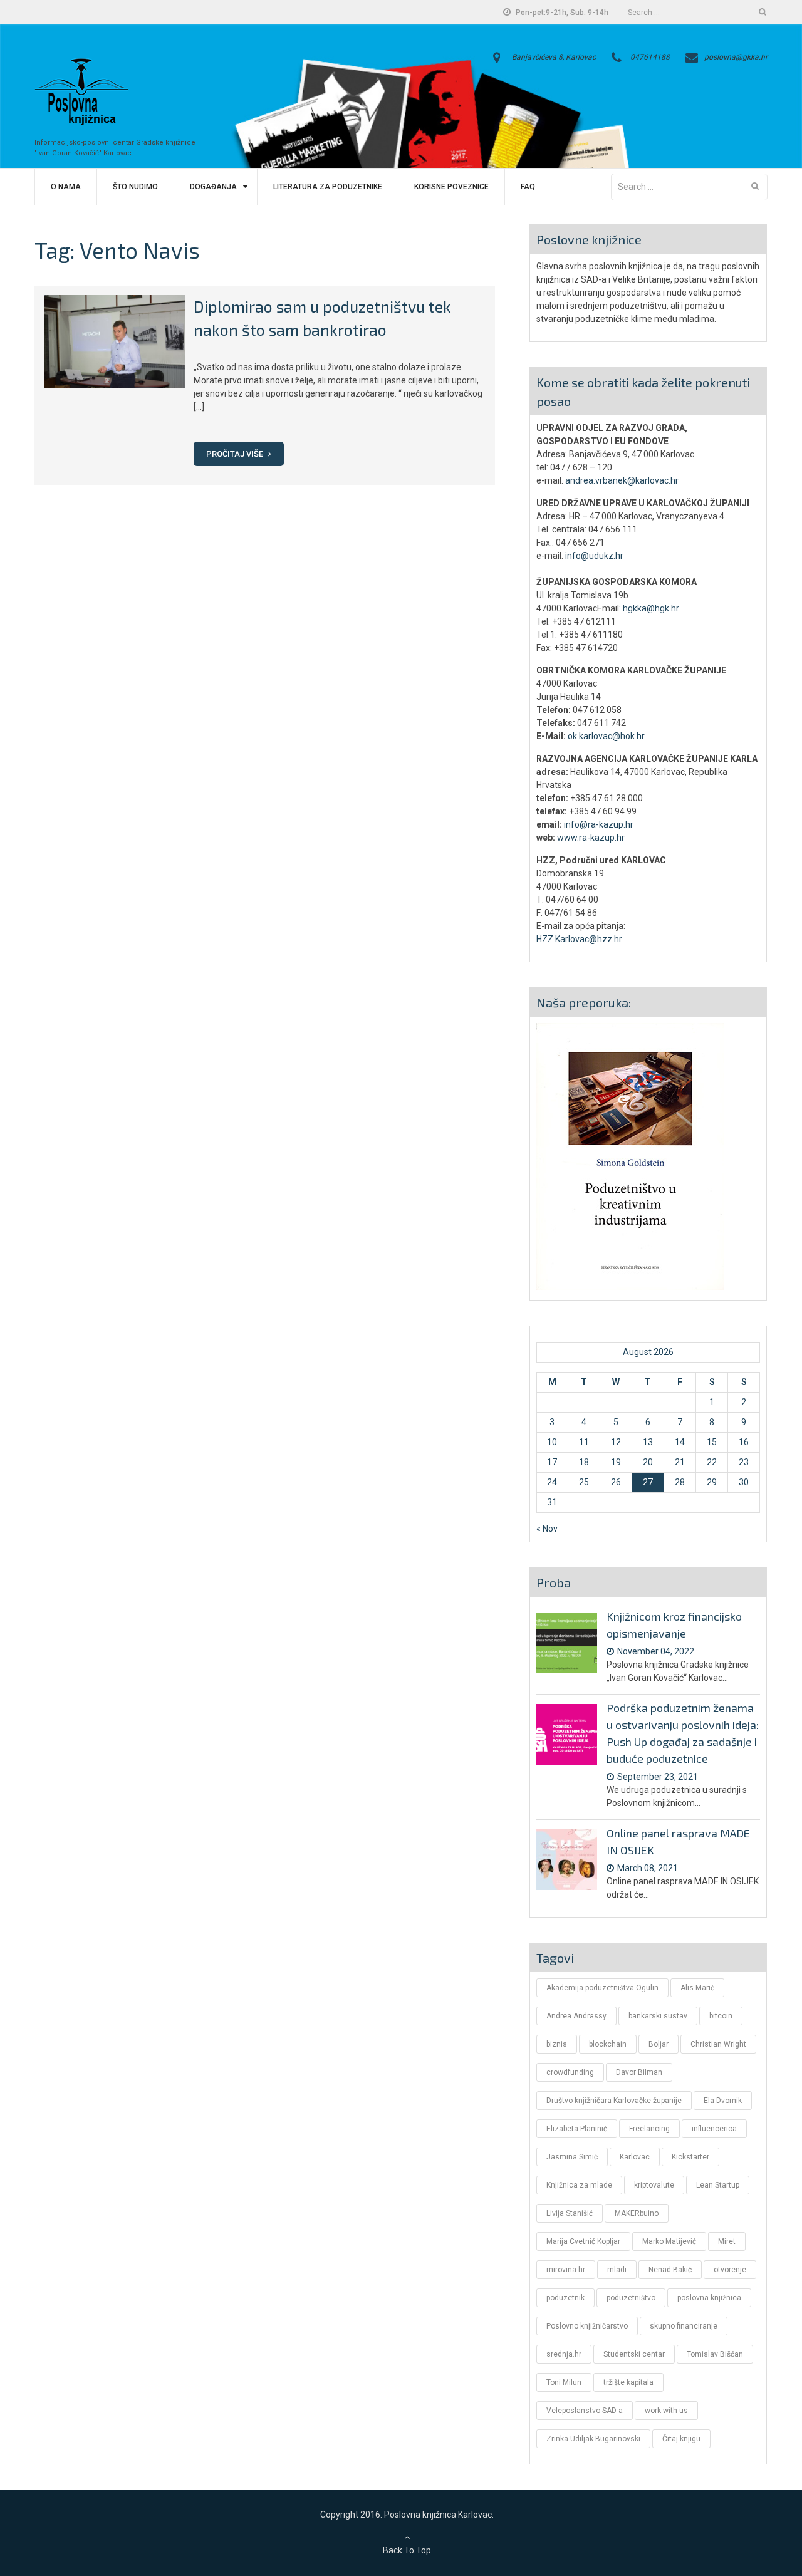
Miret (727, 2241)
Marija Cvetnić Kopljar (583, 2241)
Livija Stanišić (570, 2213)
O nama (66, 187)
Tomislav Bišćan (715, 2354)
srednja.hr (564, 2354)
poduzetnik (565, 2298)
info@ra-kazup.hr (599, 824)
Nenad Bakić (670, 2270)
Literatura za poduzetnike (328, 187)
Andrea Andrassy (576, 2016)
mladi (617, 2270)
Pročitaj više (236, 454)
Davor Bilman (639, 2072)
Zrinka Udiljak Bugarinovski (593, 2439)
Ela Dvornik (723, 2101)
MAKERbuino (637, 2213)
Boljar (659, 2044)
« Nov (547, 1529)
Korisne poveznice (451, 187)
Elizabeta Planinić (577, 2129)
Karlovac (635, 2157)
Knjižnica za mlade (579, 2185)
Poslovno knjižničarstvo (587, 2326)
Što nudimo (135, 187)
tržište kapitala (628, 2382)
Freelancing (649, 2129)
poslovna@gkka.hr (736, 57)
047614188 (650, 57)
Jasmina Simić (572, 2157)
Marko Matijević (669, 2241)
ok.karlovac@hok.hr (606, 736)
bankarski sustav (658, 2016)
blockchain (608, 2044)
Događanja (213, 187)
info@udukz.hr (594, 556)
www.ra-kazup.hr (591, 838)
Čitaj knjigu (681, 2439)
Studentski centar (634, 2354)
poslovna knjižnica (709, 2298)
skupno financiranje (684, 2326)
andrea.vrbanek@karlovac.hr (622, 480)
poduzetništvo (631, 2298)
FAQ (528, 187)
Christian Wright (718, 2044)
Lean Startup (718, 2185)
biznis (557, 2044)
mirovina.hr (566, 2270)
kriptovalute (654, 2185)
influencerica (714, 2129)
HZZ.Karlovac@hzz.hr (579, 939)
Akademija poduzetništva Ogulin (602, 1988)
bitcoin (721, 2016)
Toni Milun (564, 2382)
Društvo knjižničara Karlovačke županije (614, 2101)
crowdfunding (570, 2072)
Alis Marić (697, 1988)
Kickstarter (690, 2157)
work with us (666, 2411)
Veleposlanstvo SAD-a (585, 2411)
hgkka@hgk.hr (651, 608)
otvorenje (730, 2270)
